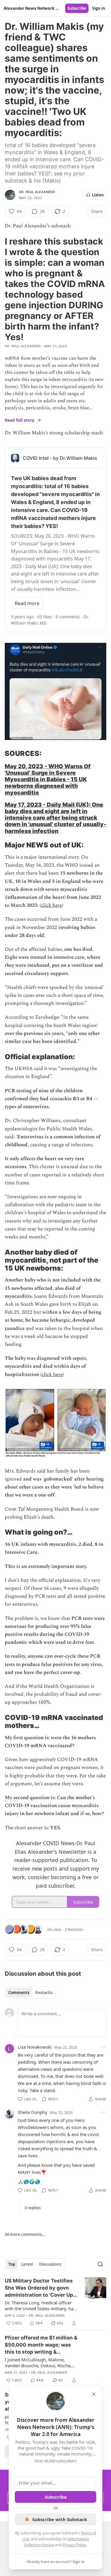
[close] (94, 2394)
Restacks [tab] (44, 1993)
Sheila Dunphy (33, 2112)
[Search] (100, 2264)
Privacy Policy (74, 2545)
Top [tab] (12, 2264)
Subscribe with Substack (60, 2519)
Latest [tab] (27, 2264)
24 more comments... (25, 2234)
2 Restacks (74, 1929)
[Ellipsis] (103, 2047)
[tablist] (30, 1993)
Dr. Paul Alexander (37, 192)
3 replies (33, 2208)
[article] (55, 2302)
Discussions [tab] (50, 2264)
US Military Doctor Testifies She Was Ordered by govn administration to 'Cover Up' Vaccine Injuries (40, 2288)
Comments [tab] (19, 1993)
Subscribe (77, 8)
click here (52, 905)
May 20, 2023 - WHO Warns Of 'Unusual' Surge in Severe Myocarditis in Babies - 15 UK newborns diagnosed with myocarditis (48, 779)
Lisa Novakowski (35, 2047)
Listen (98, 195)
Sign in (99, 8)
